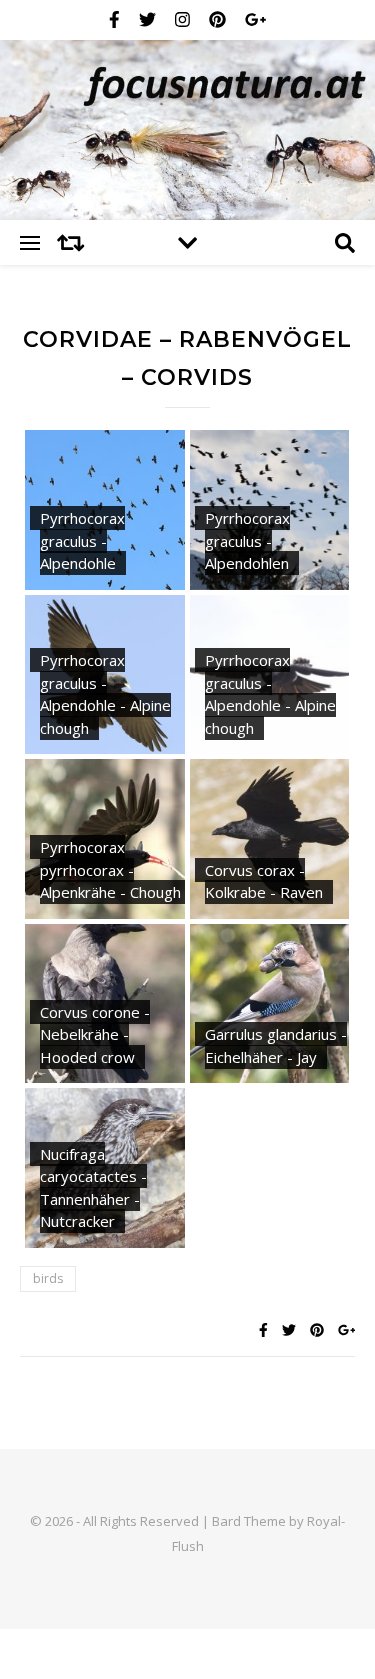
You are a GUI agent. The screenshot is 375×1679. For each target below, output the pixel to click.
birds (48, 1278)
